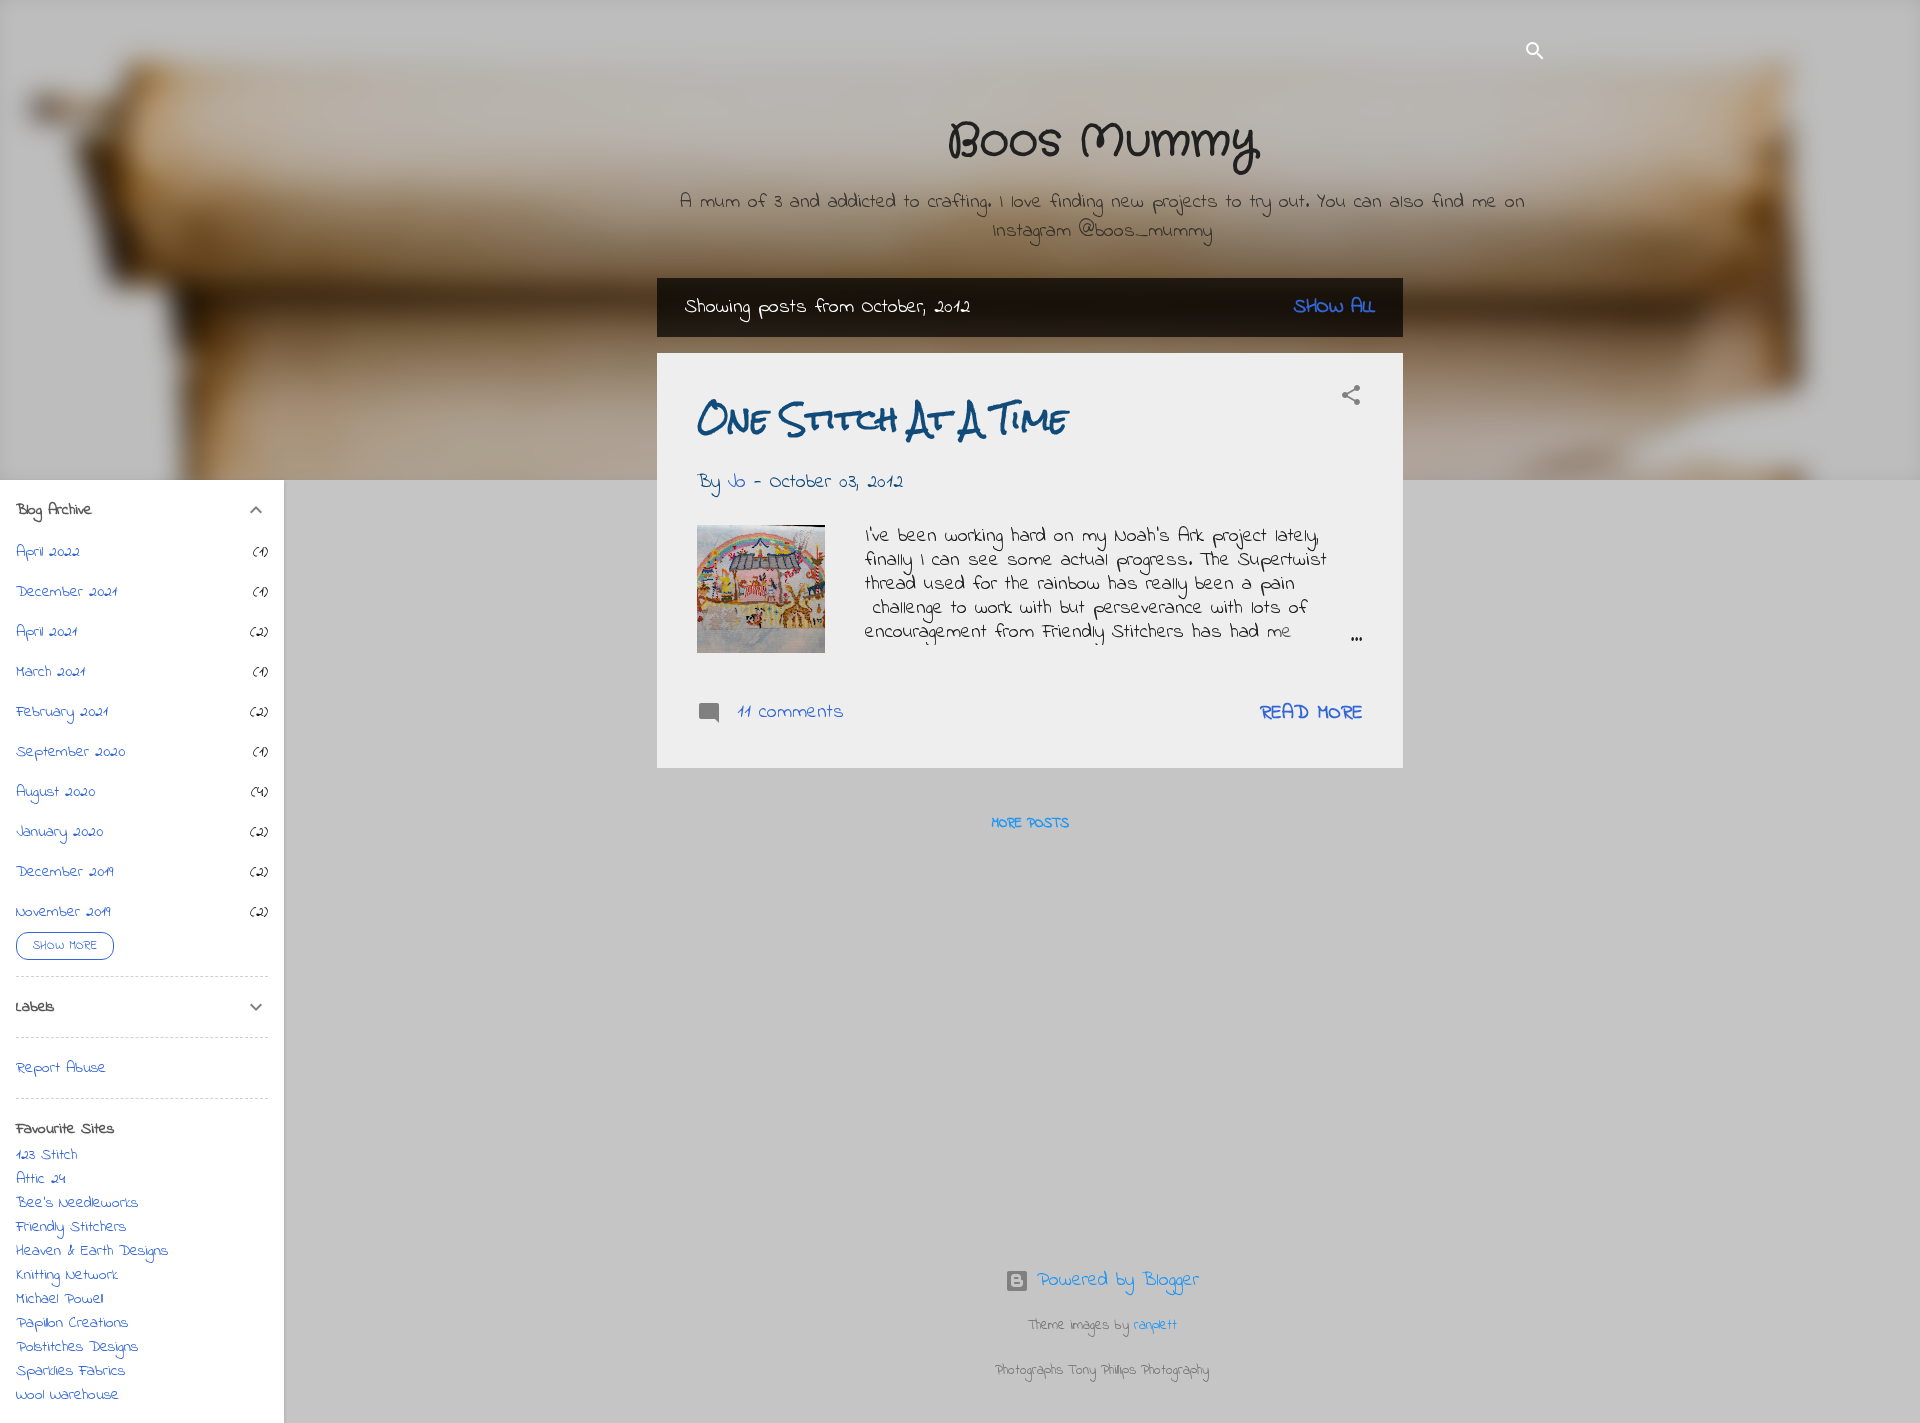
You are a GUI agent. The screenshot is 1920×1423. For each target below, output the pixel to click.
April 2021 (46, 632)
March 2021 (50, 672)
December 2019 (65, 872)
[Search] (1535, 54)
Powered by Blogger (1114, 1280)
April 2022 (48, 552)
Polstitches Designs (77, 1347)
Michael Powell (59, 1299)
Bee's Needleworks (77, 1203)
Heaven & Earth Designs (92, 1251)
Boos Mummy (1102, 142)
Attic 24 (41, 1179)
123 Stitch (46, 1155)
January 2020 (59, 832)
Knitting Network (67, 1275)
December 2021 (66, 592)
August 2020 (55, 792)
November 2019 (63, 912)
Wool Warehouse (67, 1395)
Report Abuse (61, 1068)
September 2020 (70, 752)
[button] (1351, 399)
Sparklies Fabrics (70, 1371)
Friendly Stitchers (71, 1227)
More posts (1030, 823)
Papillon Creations (72, 1323)
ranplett (1155, 1325)
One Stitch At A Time (882, 418)
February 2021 (62, 712)
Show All (1334, 307)
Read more (1311, 713)
